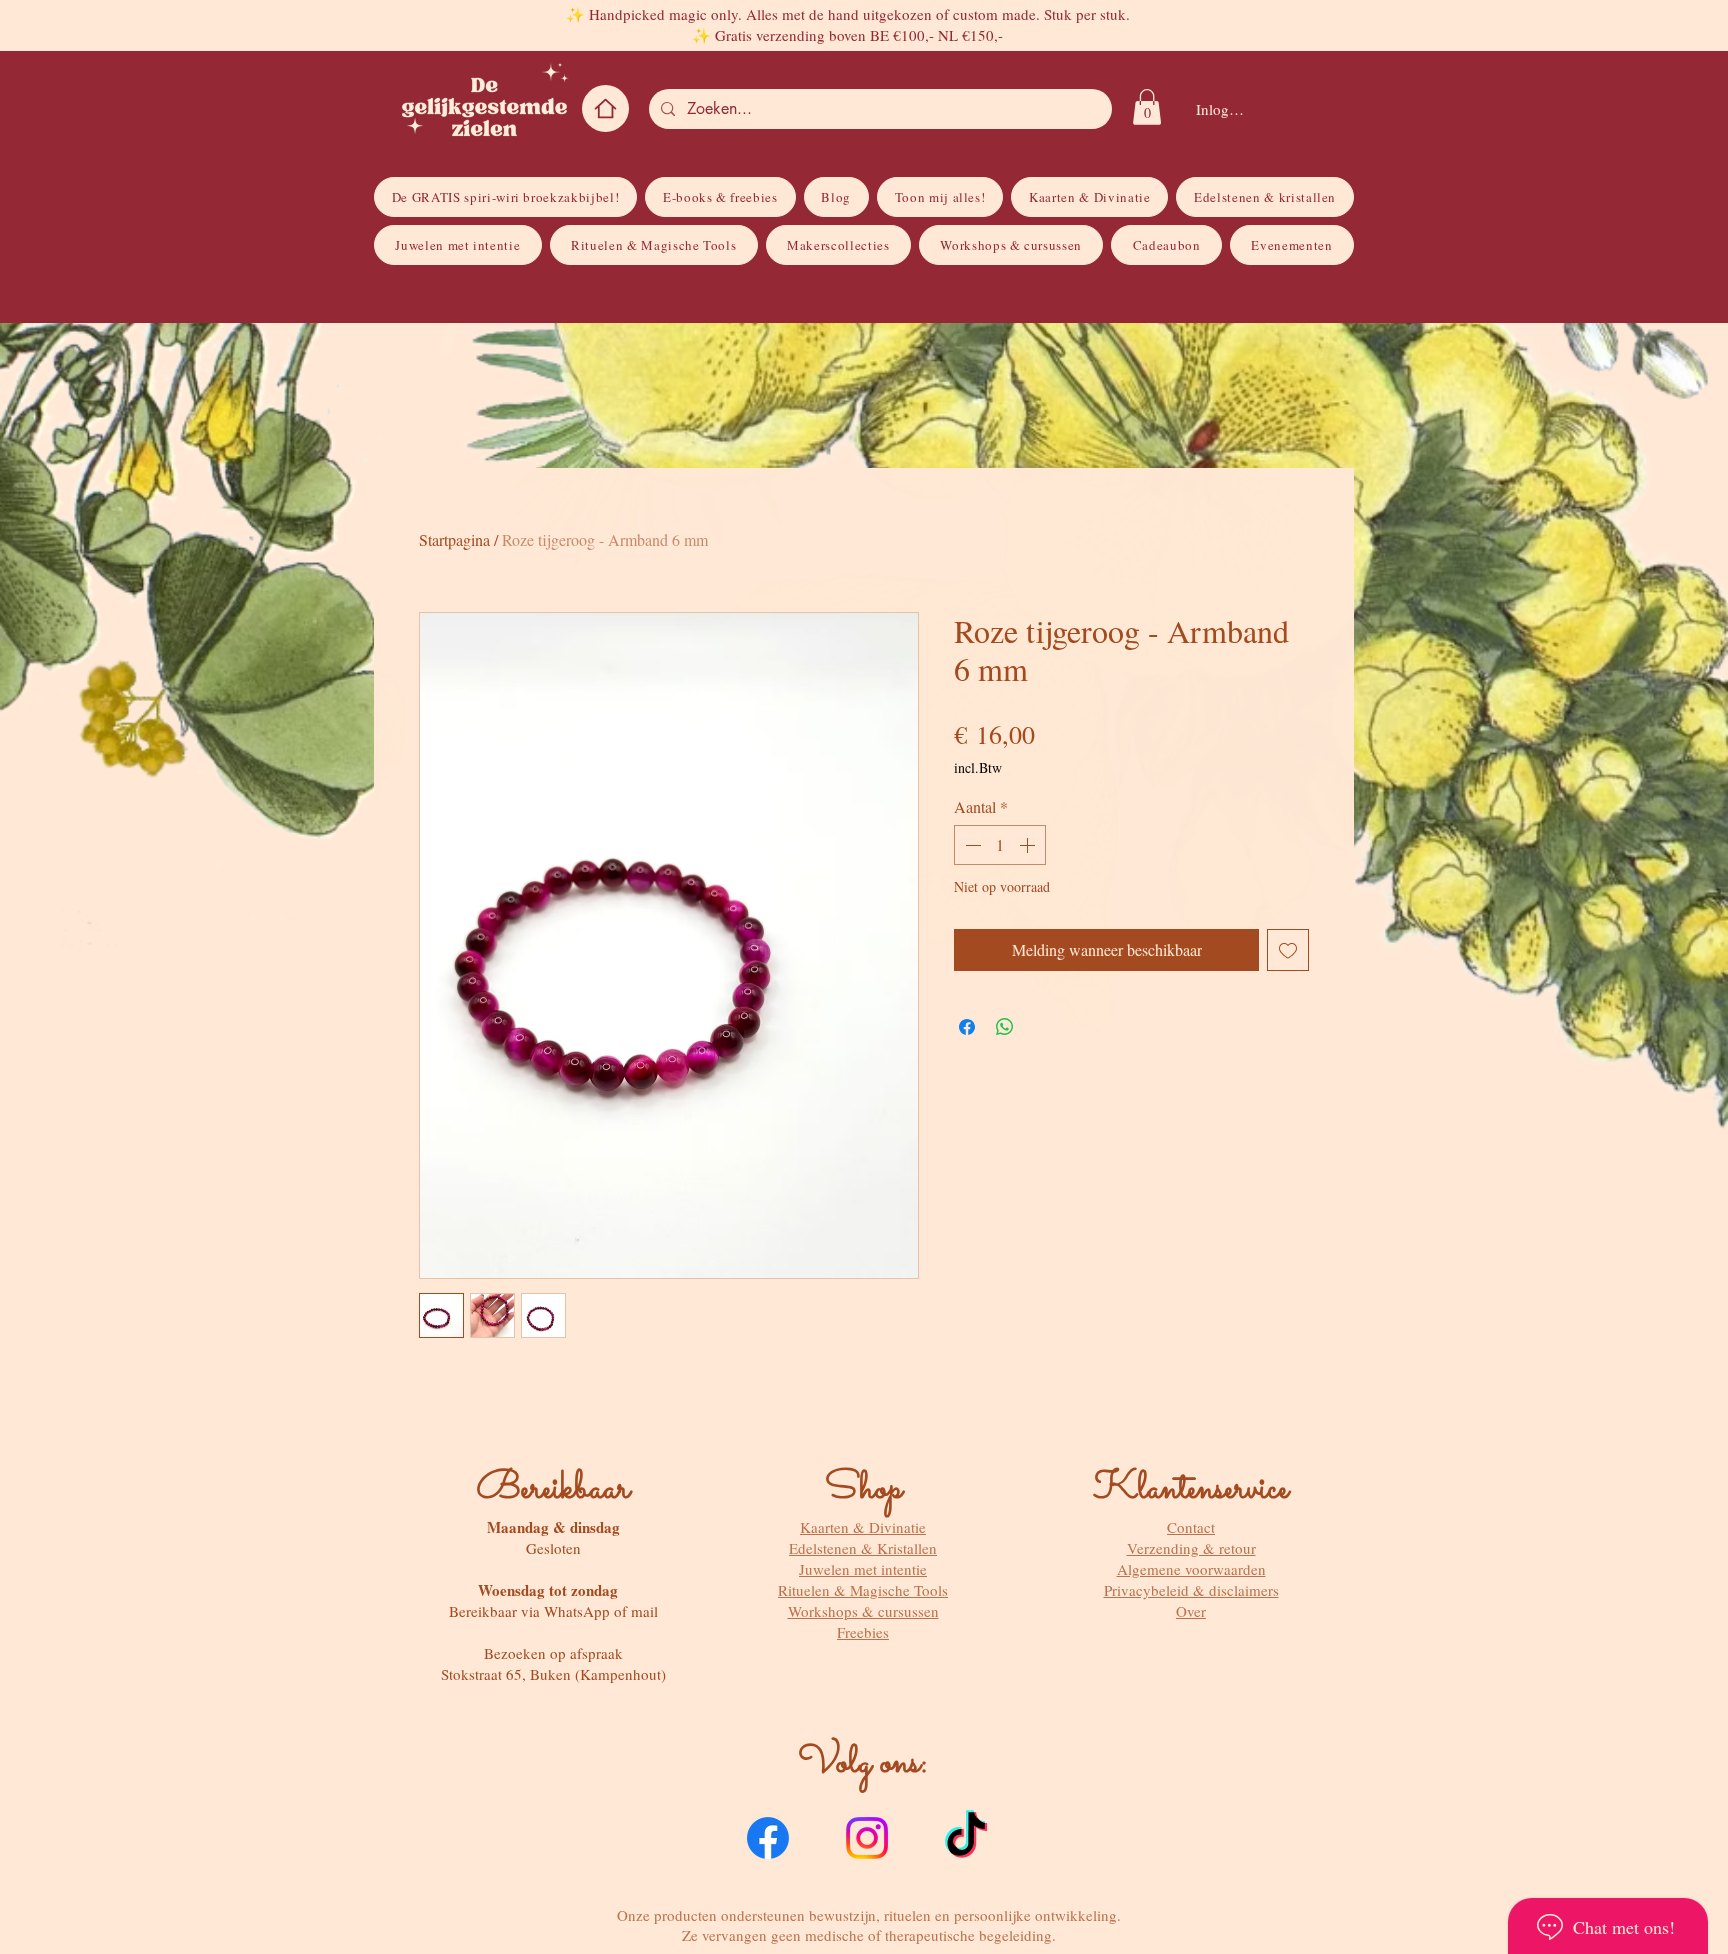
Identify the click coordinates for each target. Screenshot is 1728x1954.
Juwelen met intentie (863, 1569)
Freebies (863, 1632)
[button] (1147, 107)
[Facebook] (768, 1838)
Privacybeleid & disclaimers (1191, 1590)
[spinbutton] (1000, 845)
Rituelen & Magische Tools (863, 1590)
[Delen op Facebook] (967, 1027)
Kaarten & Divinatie (863, 1527)
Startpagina (454, 539)
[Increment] (1029, 845)
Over (1191, 1611)
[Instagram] (867, 1838)
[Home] (605, 108)
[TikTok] (966, 1838)
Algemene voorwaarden (1191, 1569)
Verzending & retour (1191, 1548)
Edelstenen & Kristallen (863, 1548)
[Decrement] (971, 845)
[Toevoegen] (1288, 950)
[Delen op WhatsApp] (1005, 1027)
